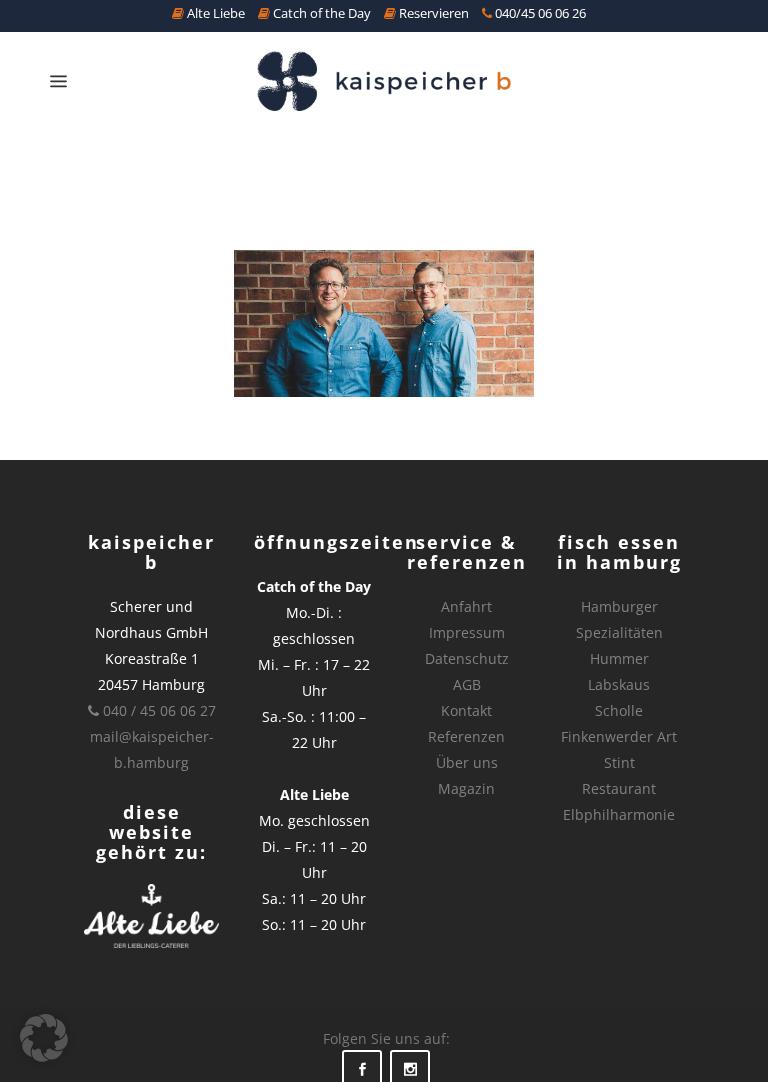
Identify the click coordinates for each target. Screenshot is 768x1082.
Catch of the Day (320, 13)
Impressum (467, 632)
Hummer (619, 658)
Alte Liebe (214, 13)
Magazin (466, 788)
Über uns (467, 762)
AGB (467, 684)
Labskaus (619, 684)
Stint (619, 762)
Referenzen (466, 736)
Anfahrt (466, 606)
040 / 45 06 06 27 (157, 710)
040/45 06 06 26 (539, 13)
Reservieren (432, 13)
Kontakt (466, 710)
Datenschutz (467, 658)
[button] (44, 1038)
